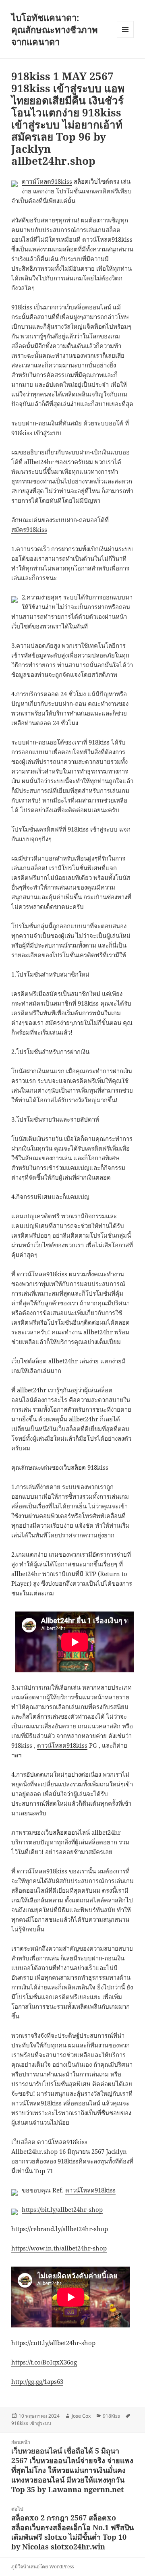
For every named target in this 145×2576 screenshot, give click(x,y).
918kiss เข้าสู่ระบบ (31, 2423)
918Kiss (111, 2416)
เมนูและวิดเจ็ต (125, 29)
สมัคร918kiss (29, 529)
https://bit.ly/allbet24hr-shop (62, 2209)
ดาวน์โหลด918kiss (47, 181)
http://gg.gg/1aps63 (37, 2381)
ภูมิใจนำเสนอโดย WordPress (42, 2567)
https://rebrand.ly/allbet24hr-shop (60, 2229)
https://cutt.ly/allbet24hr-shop (53, 2343)
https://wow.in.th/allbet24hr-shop (59, 2248)
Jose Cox (81, 2416)
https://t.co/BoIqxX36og (44, 2362)
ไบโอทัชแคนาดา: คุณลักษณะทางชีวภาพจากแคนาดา (55, 29)
